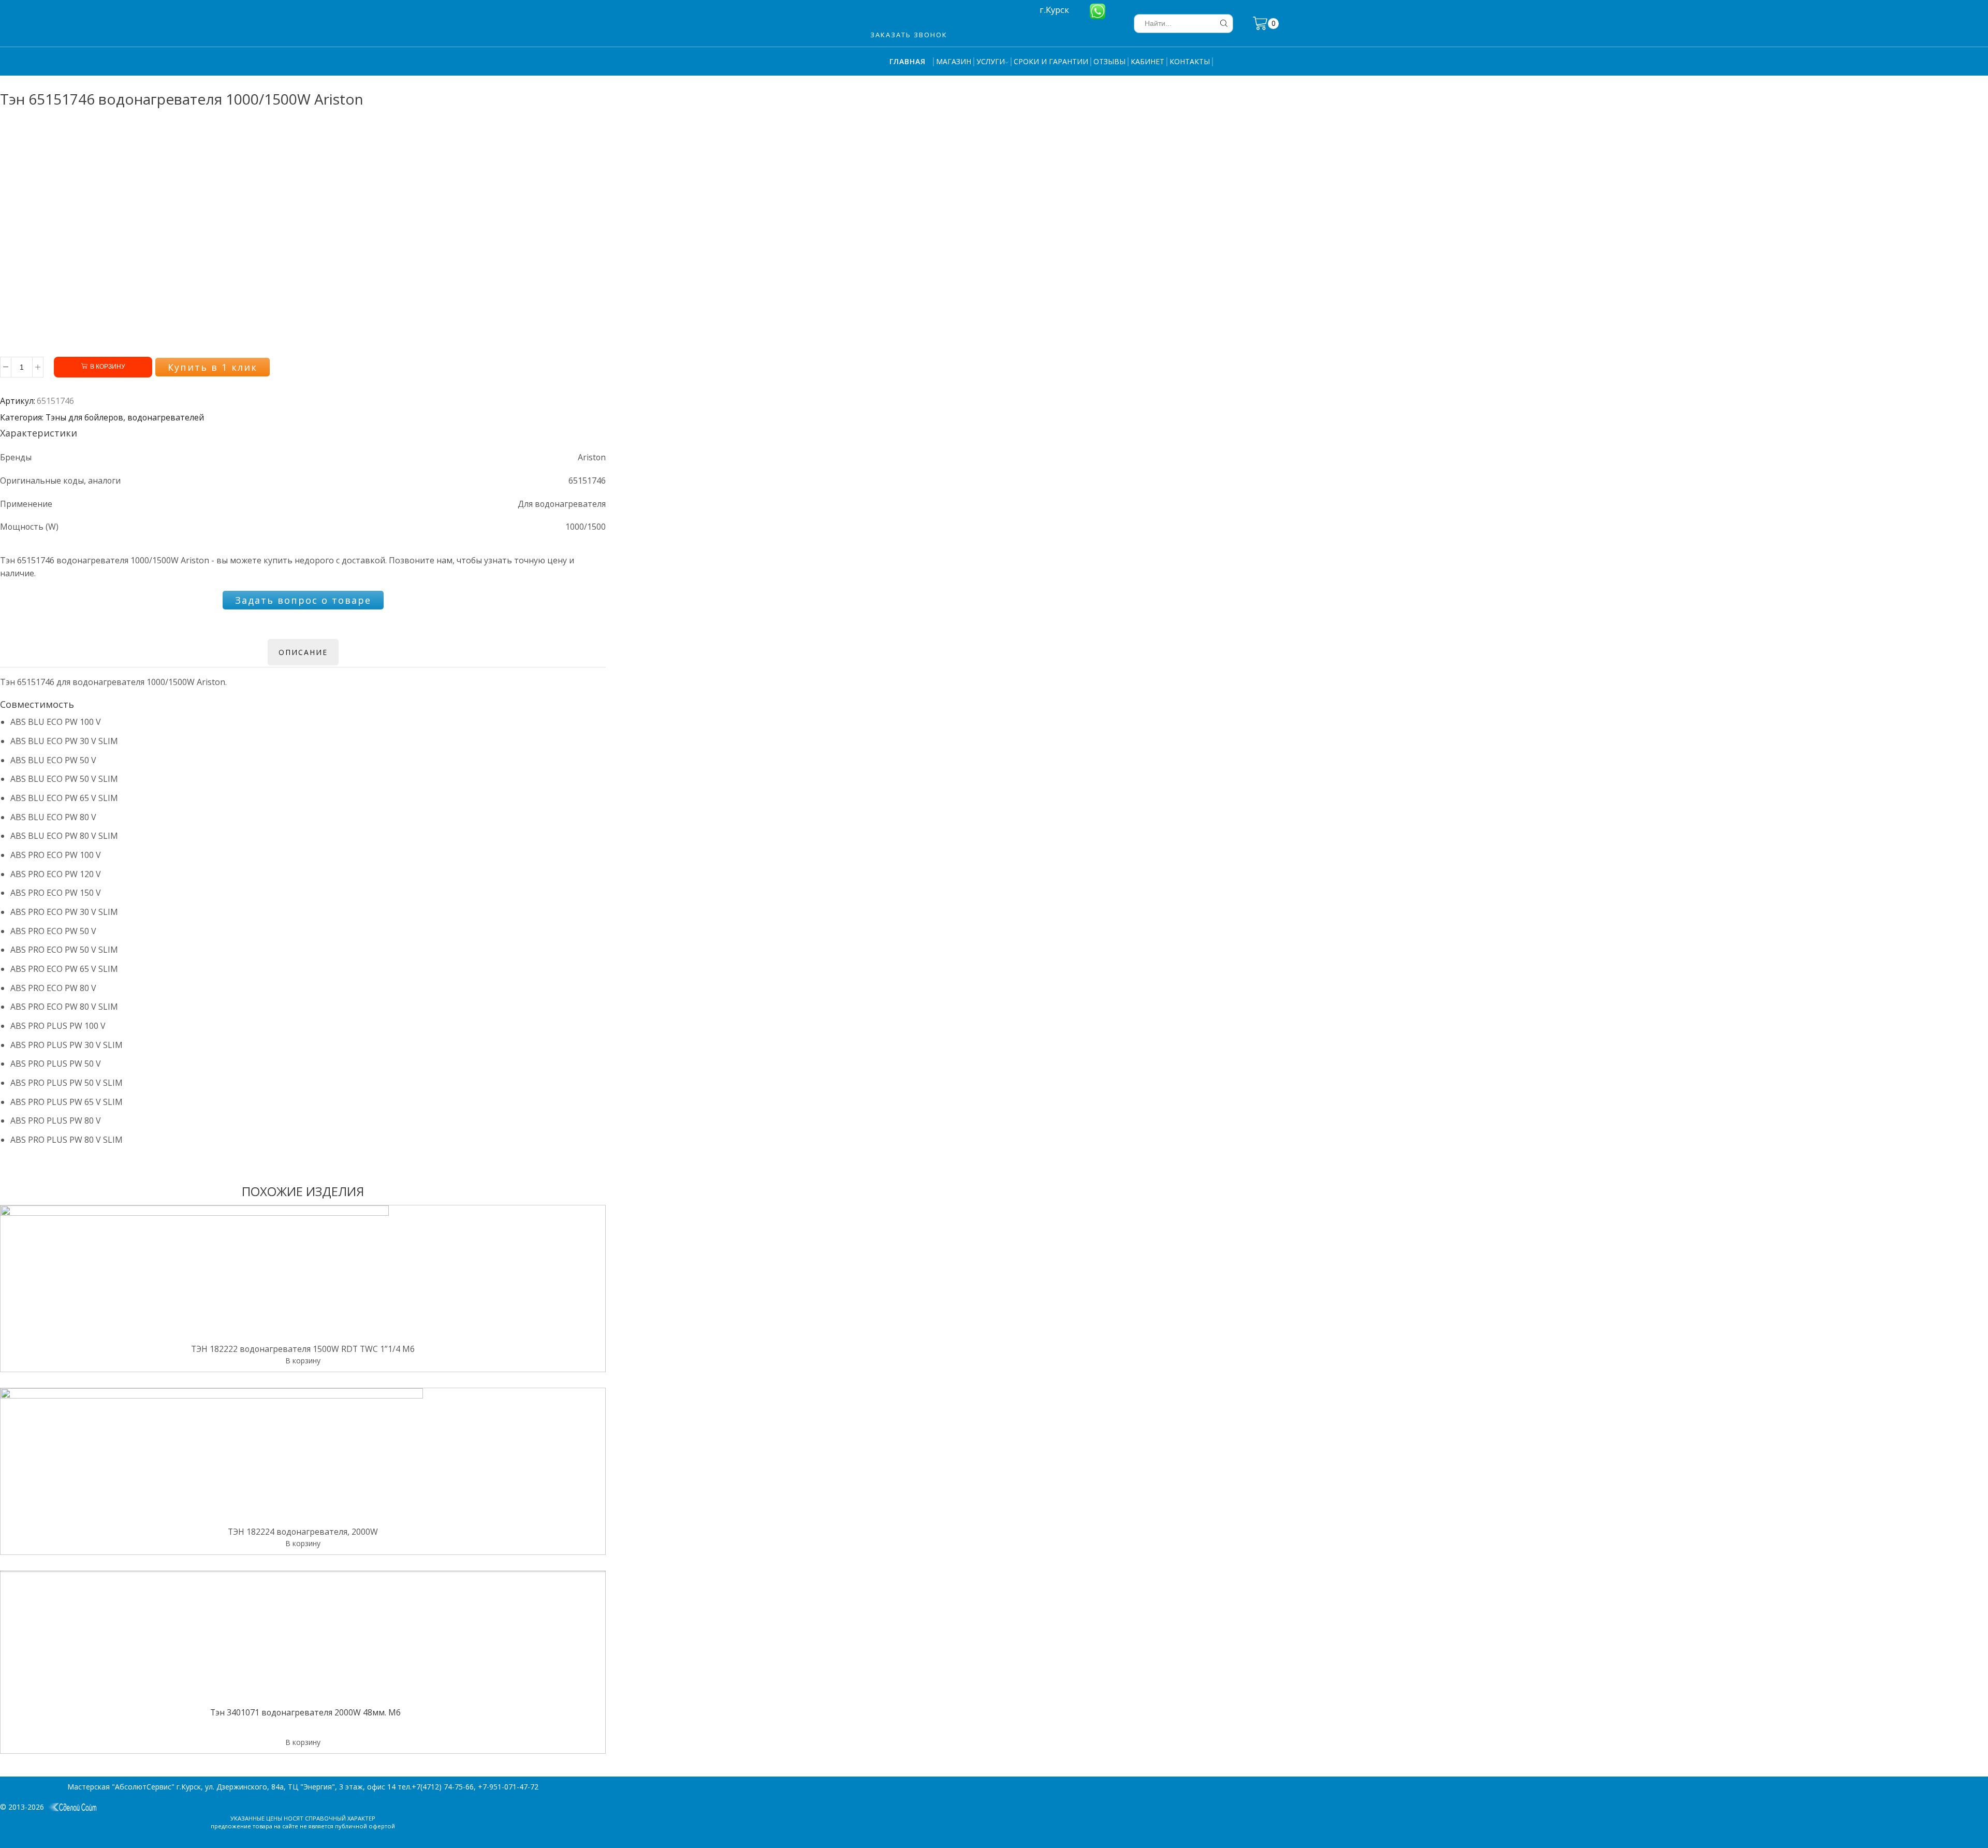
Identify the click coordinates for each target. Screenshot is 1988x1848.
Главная (908, 61)
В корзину (108, 367)
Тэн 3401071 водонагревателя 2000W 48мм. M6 (305, 1713)
